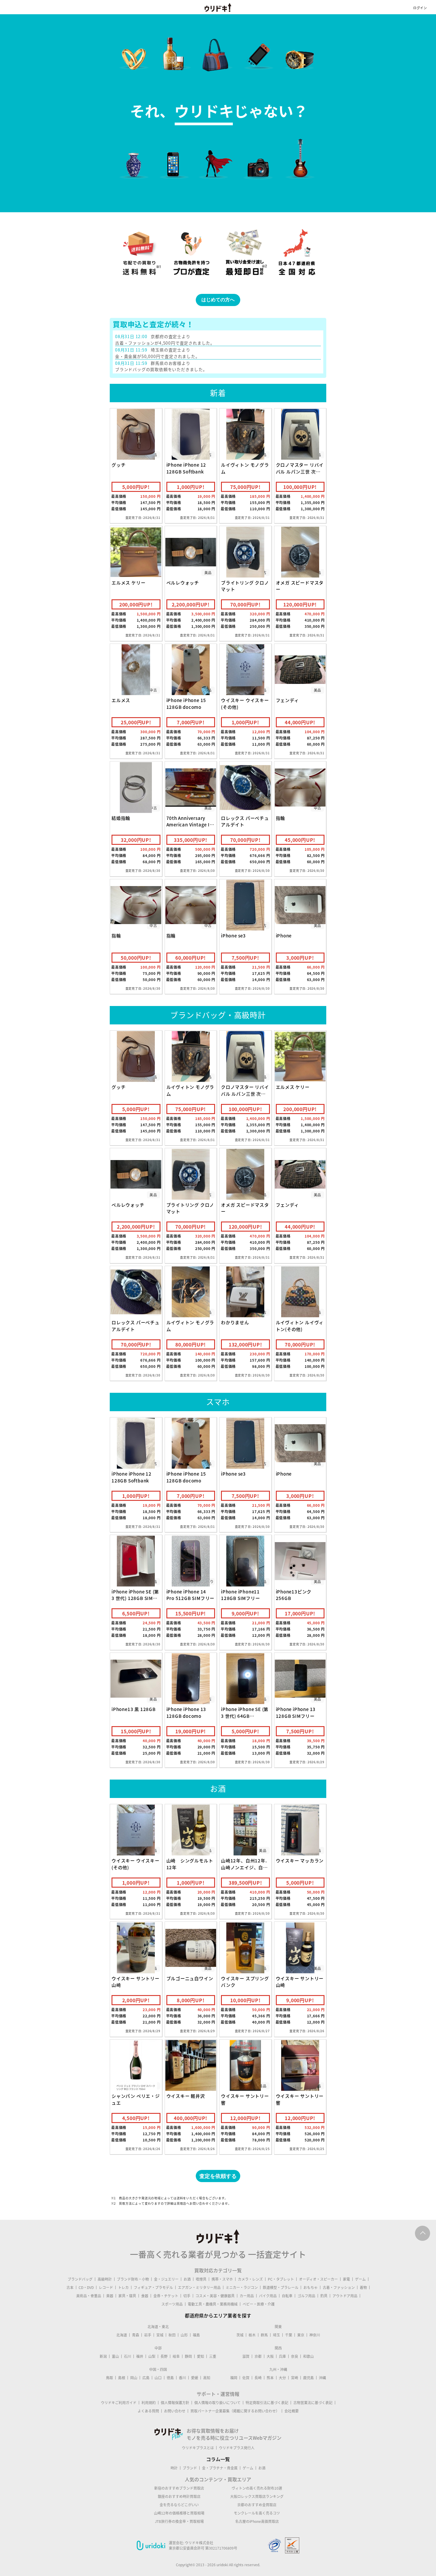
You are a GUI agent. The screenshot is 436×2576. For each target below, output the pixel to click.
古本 (70, 2287)
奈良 (295, 2356)
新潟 (103, 2356)
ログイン (420, 8)
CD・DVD (86, 2287)
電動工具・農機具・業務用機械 (213, 2304)
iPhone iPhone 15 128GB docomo (186, 704)
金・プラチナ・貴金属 (220, 2468)
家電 (346, 2279)
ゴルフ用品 (306, 2296)
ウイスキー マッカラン (300, 1861)
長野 (164, 2356)
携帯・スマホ (222, 2279)
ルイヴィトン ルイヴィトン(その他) (300, 1326)
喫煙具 (201, 2279)
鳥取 (109, 2378)
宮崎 (295, 2378)
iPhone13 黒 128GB (134, 1709)
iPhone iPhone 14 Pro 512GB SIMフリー (191, 1595)
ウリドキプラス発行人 (237, 2448)
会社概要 (292, 2411)
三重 (213, 2356)
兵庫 (282, 2356)
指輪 (281, 818)
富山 (115, 2356)
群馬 (264, 2335)
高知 (207, 2378)
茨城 (240, 2335)
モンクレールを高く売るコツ (257, 2513)
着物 (363, 2287)
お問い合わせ (175, 2411)
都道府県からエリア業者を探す (218, 2315)
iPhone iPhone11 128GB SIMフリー (241, 1595)
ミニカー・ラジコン (242, 2287)
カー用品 (247, 2296)
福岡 (234, 2378)
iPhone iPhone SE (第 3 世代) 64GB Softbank (245, 1716)
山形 (184, 2335)
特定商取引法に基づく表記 (267, 2403)
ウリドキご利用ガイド (119, 2403)
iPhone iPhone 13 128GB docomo (186, 1713)
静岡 (188, 2356)
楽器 (110, 2296)
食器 (145, 2296)
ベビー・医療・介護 (259, 2304)
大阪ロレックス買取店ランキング (257, 2496)
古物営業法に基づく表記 (313, 2403)
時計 (174, 2468)
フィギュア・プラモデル (153, 2287)
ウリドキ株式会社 (199, 2543)
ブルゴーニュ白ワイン (190, 1978)
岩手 (148, 2335)
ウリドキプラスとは (198, 2448)
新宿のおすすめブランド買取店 (179, 2488)
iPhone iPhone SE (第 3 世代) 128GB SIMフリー (135, 1598)
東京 (301, 2335)
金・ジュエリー (166, 2279)
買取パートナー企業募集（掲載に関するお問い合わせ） (235, 2411)
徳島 (170, 2378)
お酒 (187, 2279)
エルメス (121, 700)
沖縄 (322, 2378)
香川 (182, 2378)
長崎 (258, 2378)
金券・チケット (166, 2296)
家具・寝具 (127, 2296)
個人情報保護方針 (175, 2403)
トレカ (123, 2287)
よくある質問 (148, 2411)
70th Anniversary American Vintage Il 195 (189, 825)
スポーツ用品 (172, 2304)
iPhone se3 (233, 936)
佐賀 (246, 2378)
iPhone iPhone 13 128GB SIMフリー (296, 1713)
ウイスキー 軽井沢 (186, 2096)
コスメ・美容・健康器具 (215, 2296)
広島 (146, 2378)
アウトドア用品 (345, 2296)
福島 (196, 2335)
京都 (258, 2356)
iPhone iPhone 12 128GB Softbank (186, 468)
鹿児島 (308, 2378)
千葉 (289, 2335)
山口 (158, 2378)
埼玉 (276, 2335)
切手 (187, 2296)
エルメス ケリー (128, 583)
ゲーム (360, 2279)
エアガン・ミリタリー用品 (199, 2287)
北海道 (122, 2335)
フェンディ (287, 700)
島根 (122, 2378)
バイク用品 (268, 2296)
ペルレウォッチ (183, 583)
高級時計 (105, 2279)
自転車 (287, 2296)
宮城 (160, 2335)
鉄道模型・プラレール (281, 2287)
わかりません (235, 1322)
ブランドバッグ (80, 2279)
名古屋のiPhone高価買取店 (257, 2521)
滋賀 (246, 2356)
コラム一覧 (218, 2459)
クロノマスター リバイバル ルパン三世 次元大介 (300, 472)
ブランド (190, 2468)
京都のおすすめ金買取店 (257, 2505)
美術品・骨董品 (89, 2296)
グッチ (118, 465)
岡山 (134, 2378)
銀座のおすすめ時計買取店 (179, 2496)
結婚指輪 (121, 818)
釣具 (324, 2296)
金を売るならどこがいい (179, 2505)
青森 (136, 2335)
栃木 (252, 2335)
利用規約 (149, 2403)
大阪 (270, 2356)
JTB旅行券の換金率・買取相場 (179, 2521)
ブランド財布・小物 (133, 2279)
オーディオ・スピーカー (318, 2279)
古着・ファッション (339, 2287)
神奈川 (315, 2335)
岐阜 (176, 2356)
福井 (140, 2356)
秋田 (172, 2335)
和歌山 (308, 2356)
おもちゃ (311, 2287)
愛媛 (195, 2378)
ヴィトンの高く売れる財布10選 (257, 2488)
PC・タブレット (281, 2279)
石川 (128, 2356)
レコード (106, 2287)
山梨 (152, 2356)
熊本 (270, 2378)
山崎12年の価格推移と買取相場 (179, 2513)
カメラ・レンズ (250, 2279)
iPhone (284, 936)
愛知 (201, 2356)
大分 (282, 2378)
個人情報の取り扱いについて (217, 2403)
